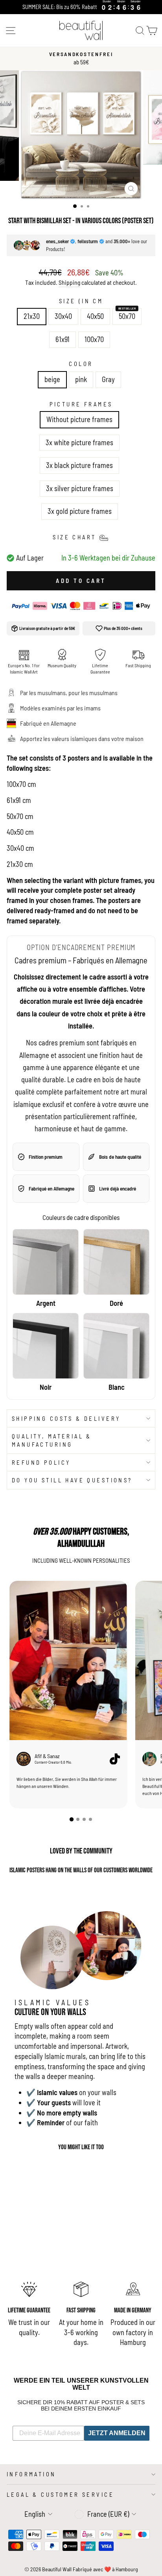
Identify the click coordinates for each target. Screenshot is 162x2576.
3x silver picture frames (80, 488)
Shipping (69, 282)
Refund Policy (41, 1462)
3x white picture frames (79, 442)
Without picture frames (79, 419)
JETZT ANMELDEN (117, 2433)
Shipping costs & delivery (66, 1418)
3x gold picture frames (80, 511)
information (31, 2474)
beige (52, 379)
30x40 (63, 316)
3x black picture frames (79, 465)
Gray (108, 379)
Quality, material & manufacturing (52, 1440)
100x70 (94, 339)
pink (81, 379)
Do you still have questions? (72, 1480)
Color (81, 364)
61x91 (63, 339)
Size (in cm (81, 301)
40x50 (95, 316)
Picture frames (81, 404)
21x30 (32, 316)
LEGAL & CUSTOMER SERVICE (60, 2494)
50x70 (127, 316)
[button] (72, 1819)
